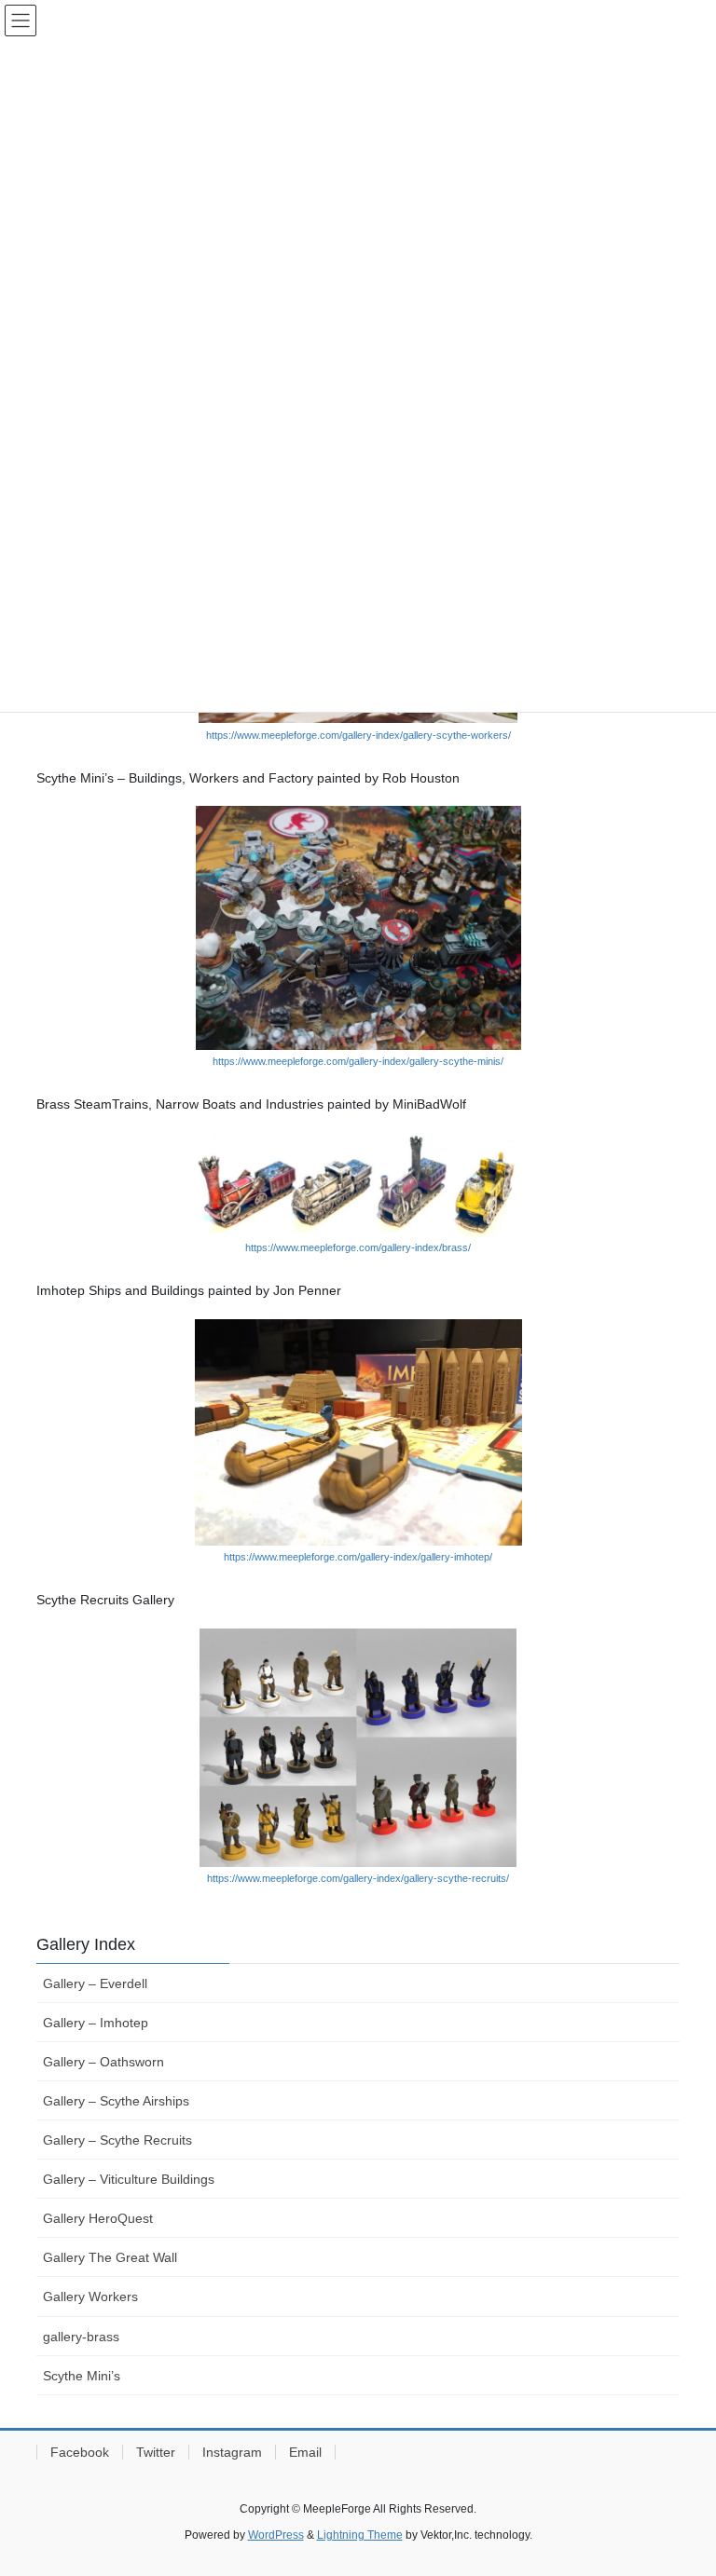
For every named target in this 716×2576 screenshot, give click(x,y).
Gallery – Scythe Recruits (117, 2140)
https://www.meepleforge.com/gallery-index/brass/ (358, 1247)
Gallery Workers (90, 2297)
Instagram (232, 2452)
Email (305, 2452)
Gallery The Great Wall (110, 2257)
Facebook (80, 2452)
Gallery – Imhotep (96, 2023)
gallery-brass (81, 2337)
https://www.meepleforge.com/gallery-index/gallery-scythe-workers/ (358, 735)
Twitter (156, 2452)
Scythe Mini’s (82, 2376)
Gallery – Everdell (95, 1983)
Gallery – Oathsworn (103, 2062)
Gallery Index (86, 1944)
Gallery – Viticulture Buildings (129, 2179)
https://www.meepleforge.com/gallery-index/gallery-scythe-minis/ (358, 1061)
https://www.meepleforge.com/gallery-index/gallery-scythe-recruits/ (358, 1878)
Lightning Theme (360, 2535)
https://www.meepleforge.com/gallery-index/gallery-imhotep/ (358, 1557)
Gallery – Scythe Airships (116, 2101)
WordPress (276, 2535)
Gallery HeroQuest (98, 2218)
